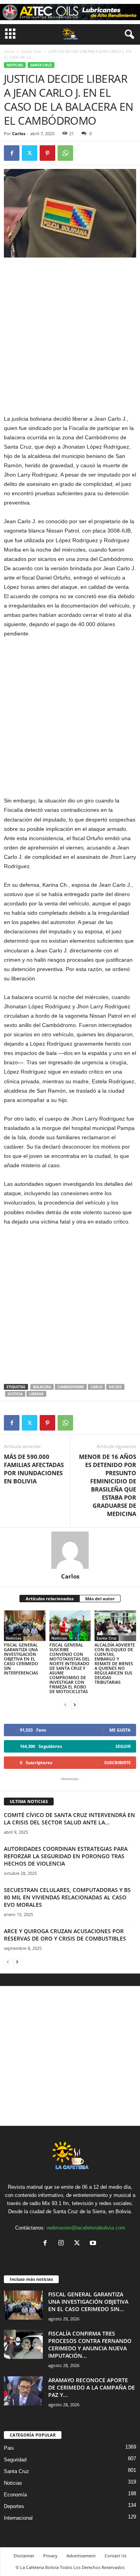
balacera (42, 1387)
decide (115, 1387)
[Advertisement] (70, 336)
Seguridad (15, 2460)
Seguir (123, 1746)
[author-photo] (70, 1550)
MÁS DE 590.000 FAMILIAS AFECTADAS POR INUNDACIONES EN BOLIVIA (34, 1469)
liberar (36, 1394)
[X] (30, 153)
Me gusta (120, 1730)
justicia (15, 1394)
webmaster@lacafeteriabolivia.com (86, 2228)
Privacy (50, 2556)
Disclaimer (24, 2556)
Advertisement (81, 2556)
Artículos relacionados (50, 1599)
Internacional (18, 2518)
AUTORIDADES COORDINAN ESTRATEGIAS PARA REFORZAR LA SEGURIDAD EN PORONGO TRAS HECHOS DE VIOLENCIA (66, 1856)
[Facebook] (12, 153)
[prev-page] (65, 1705)
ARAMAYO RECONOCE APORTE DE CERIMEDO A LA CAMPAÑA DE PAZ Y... (92, 2387)
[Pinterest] (47, 153)
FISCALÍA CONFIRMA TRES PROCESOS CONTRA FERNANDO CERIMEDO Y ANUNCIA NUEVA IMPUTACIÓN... (90, 2345)
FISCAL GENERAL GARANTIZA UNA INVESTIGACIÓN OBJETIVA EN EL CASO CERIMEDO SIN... (88, 2302)
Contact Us (115, 2556)
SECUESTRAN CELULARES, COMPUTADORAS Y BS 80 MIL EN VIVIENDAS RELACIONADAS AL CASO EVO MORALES (67, 1897)
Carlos (19, 133)
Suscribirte (117, 1762)
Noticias (15, 65)
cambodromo (71, 1387)
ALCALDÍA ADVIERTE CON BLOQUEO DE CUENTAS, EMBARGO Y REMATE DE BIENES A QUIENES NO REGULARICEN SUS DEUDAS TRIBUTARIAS (115, 1663)
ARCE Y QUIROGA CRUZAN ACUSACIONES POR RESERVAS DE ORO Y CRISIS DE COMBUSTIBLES (65, 1935)
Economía (15, 2495)
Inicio (9, 51)
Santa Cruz (31, 51)
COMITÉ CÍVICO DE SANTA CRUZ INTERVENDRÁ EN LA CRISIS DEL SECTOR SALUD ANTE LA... (69, 1819)
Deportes (14, 2506)
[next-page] (75, 1705)
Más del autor (100, 1599)
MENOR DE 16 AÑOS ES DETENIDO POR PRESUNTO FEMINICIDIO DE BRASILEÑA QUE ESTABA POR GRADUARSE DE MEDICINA (108, 1485)
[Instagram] (63, 2244)
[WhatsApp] (65, 153)
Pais (9, 2448)
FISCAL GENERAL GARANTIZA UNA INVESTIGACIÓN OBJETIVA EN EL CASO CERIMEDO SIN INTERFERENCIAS (21, 1659)
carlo (96, 1387)
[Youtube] (94, 2244)
